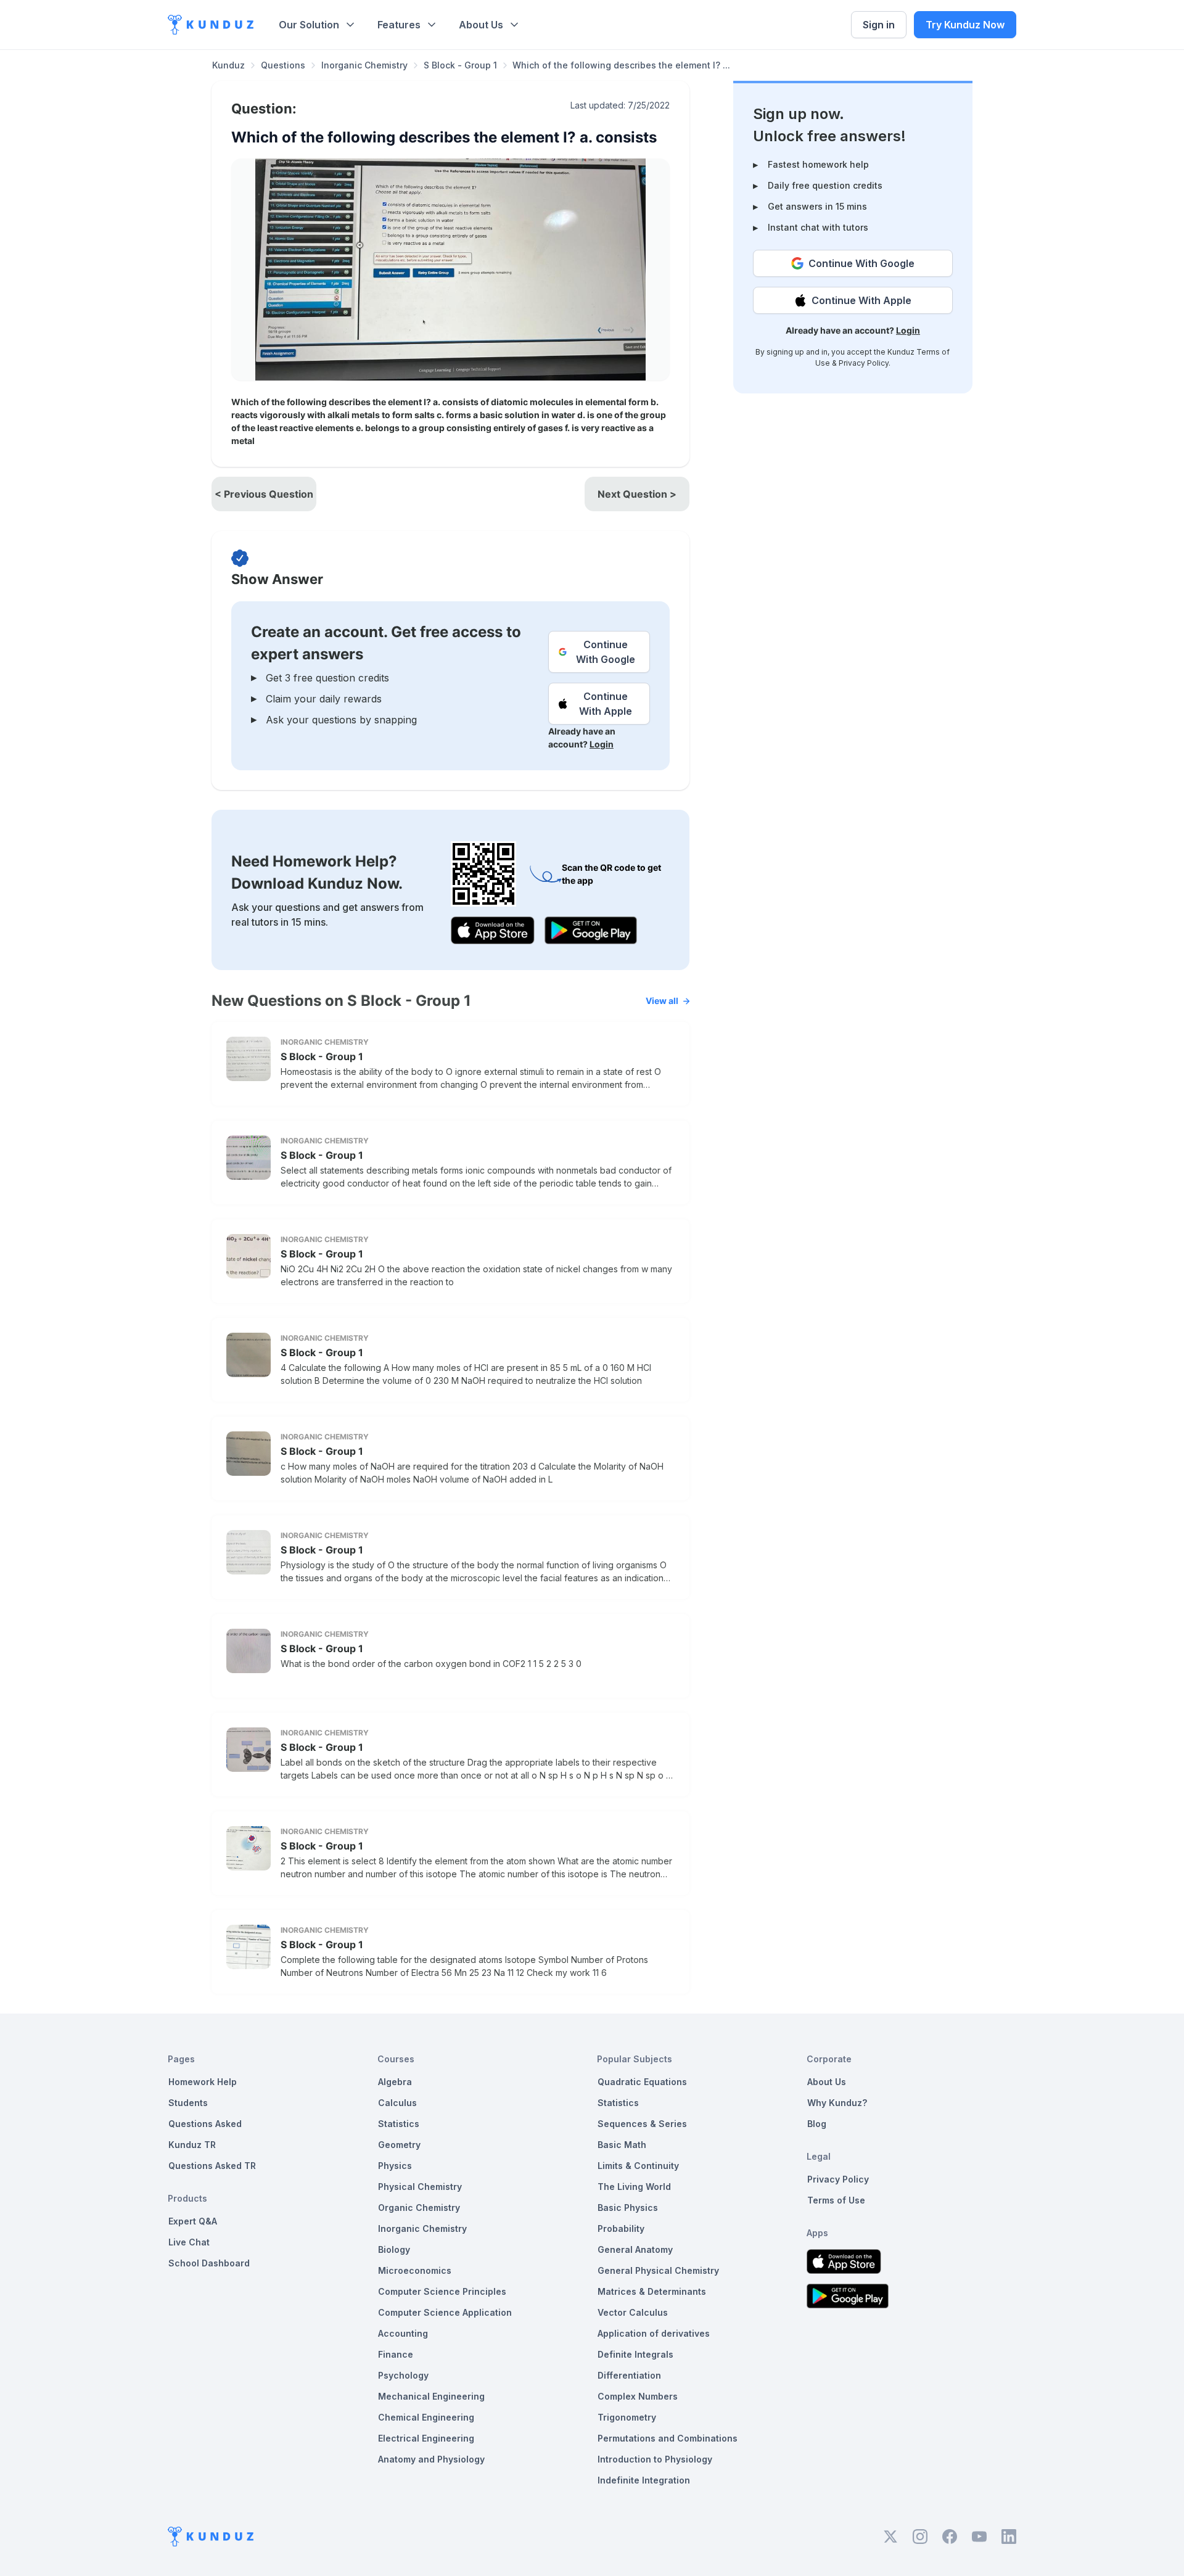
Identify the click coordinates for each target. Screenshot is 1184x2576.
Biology (394, 2249)
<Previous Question (264, 494)
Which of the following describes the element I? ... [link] (621, 65)
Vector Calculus (633, 2312)
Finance (396, 2354)
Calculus (397, 2103)
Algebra (395, 2082)
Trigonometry (627, 2417)
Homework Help (203, 2082)
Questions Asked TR (212, 2166)
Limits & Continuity (638, 2166)
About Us (481, 25)
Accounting (403, 2333)
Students (188, 2103)
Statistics (399, 2124)
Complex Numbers (638, 2396)
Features (399, 25)
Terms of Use (836, 2200)
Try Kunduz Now (965, 25)
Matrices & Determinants (652, 2291)
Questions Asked (205, 2124)
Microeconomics (415, 2270)
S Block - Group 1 (460, 65)
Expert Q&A (193, 2221)
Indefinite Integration (644, 2480)
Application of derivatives (654, 2333)
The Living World (634, 2187)
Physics (395, 2166)
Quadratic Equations (642, 2082)
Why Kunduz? (837, 2103)
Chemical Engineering (426, 2417)
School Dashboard (209, 2263)
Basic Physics (628, 2208)
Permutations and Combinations (668, 2438)
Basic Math (622, 2145)
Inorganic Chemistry (364, 65)
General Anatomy (635, 2249)
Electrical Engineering (426, 2438)
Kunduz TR (192, 2145)
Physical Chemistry (420, 2187)
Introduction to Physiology (655, 2459)
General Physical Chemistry (658, 2270)
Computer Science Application (445, 2312)
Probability (621, 2228)
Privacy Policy (864, 363)
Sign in (879, 25)
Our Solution (309, 25)
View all (662, 1001)
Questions (283, 65)
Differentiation (629, 2375)
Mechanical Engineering (431, 2396)
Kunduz (228, 65)
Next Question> (637, 494)
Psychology (403, 2375)
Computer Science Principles (442, 2291)
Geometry (399, 2145)
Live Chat (189, 2242)
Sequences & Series (642, 2124)
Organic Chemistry (419, 2208)
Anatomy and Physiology (431, 2459)
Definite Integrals (635, 2354)
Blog (817, 2124)
